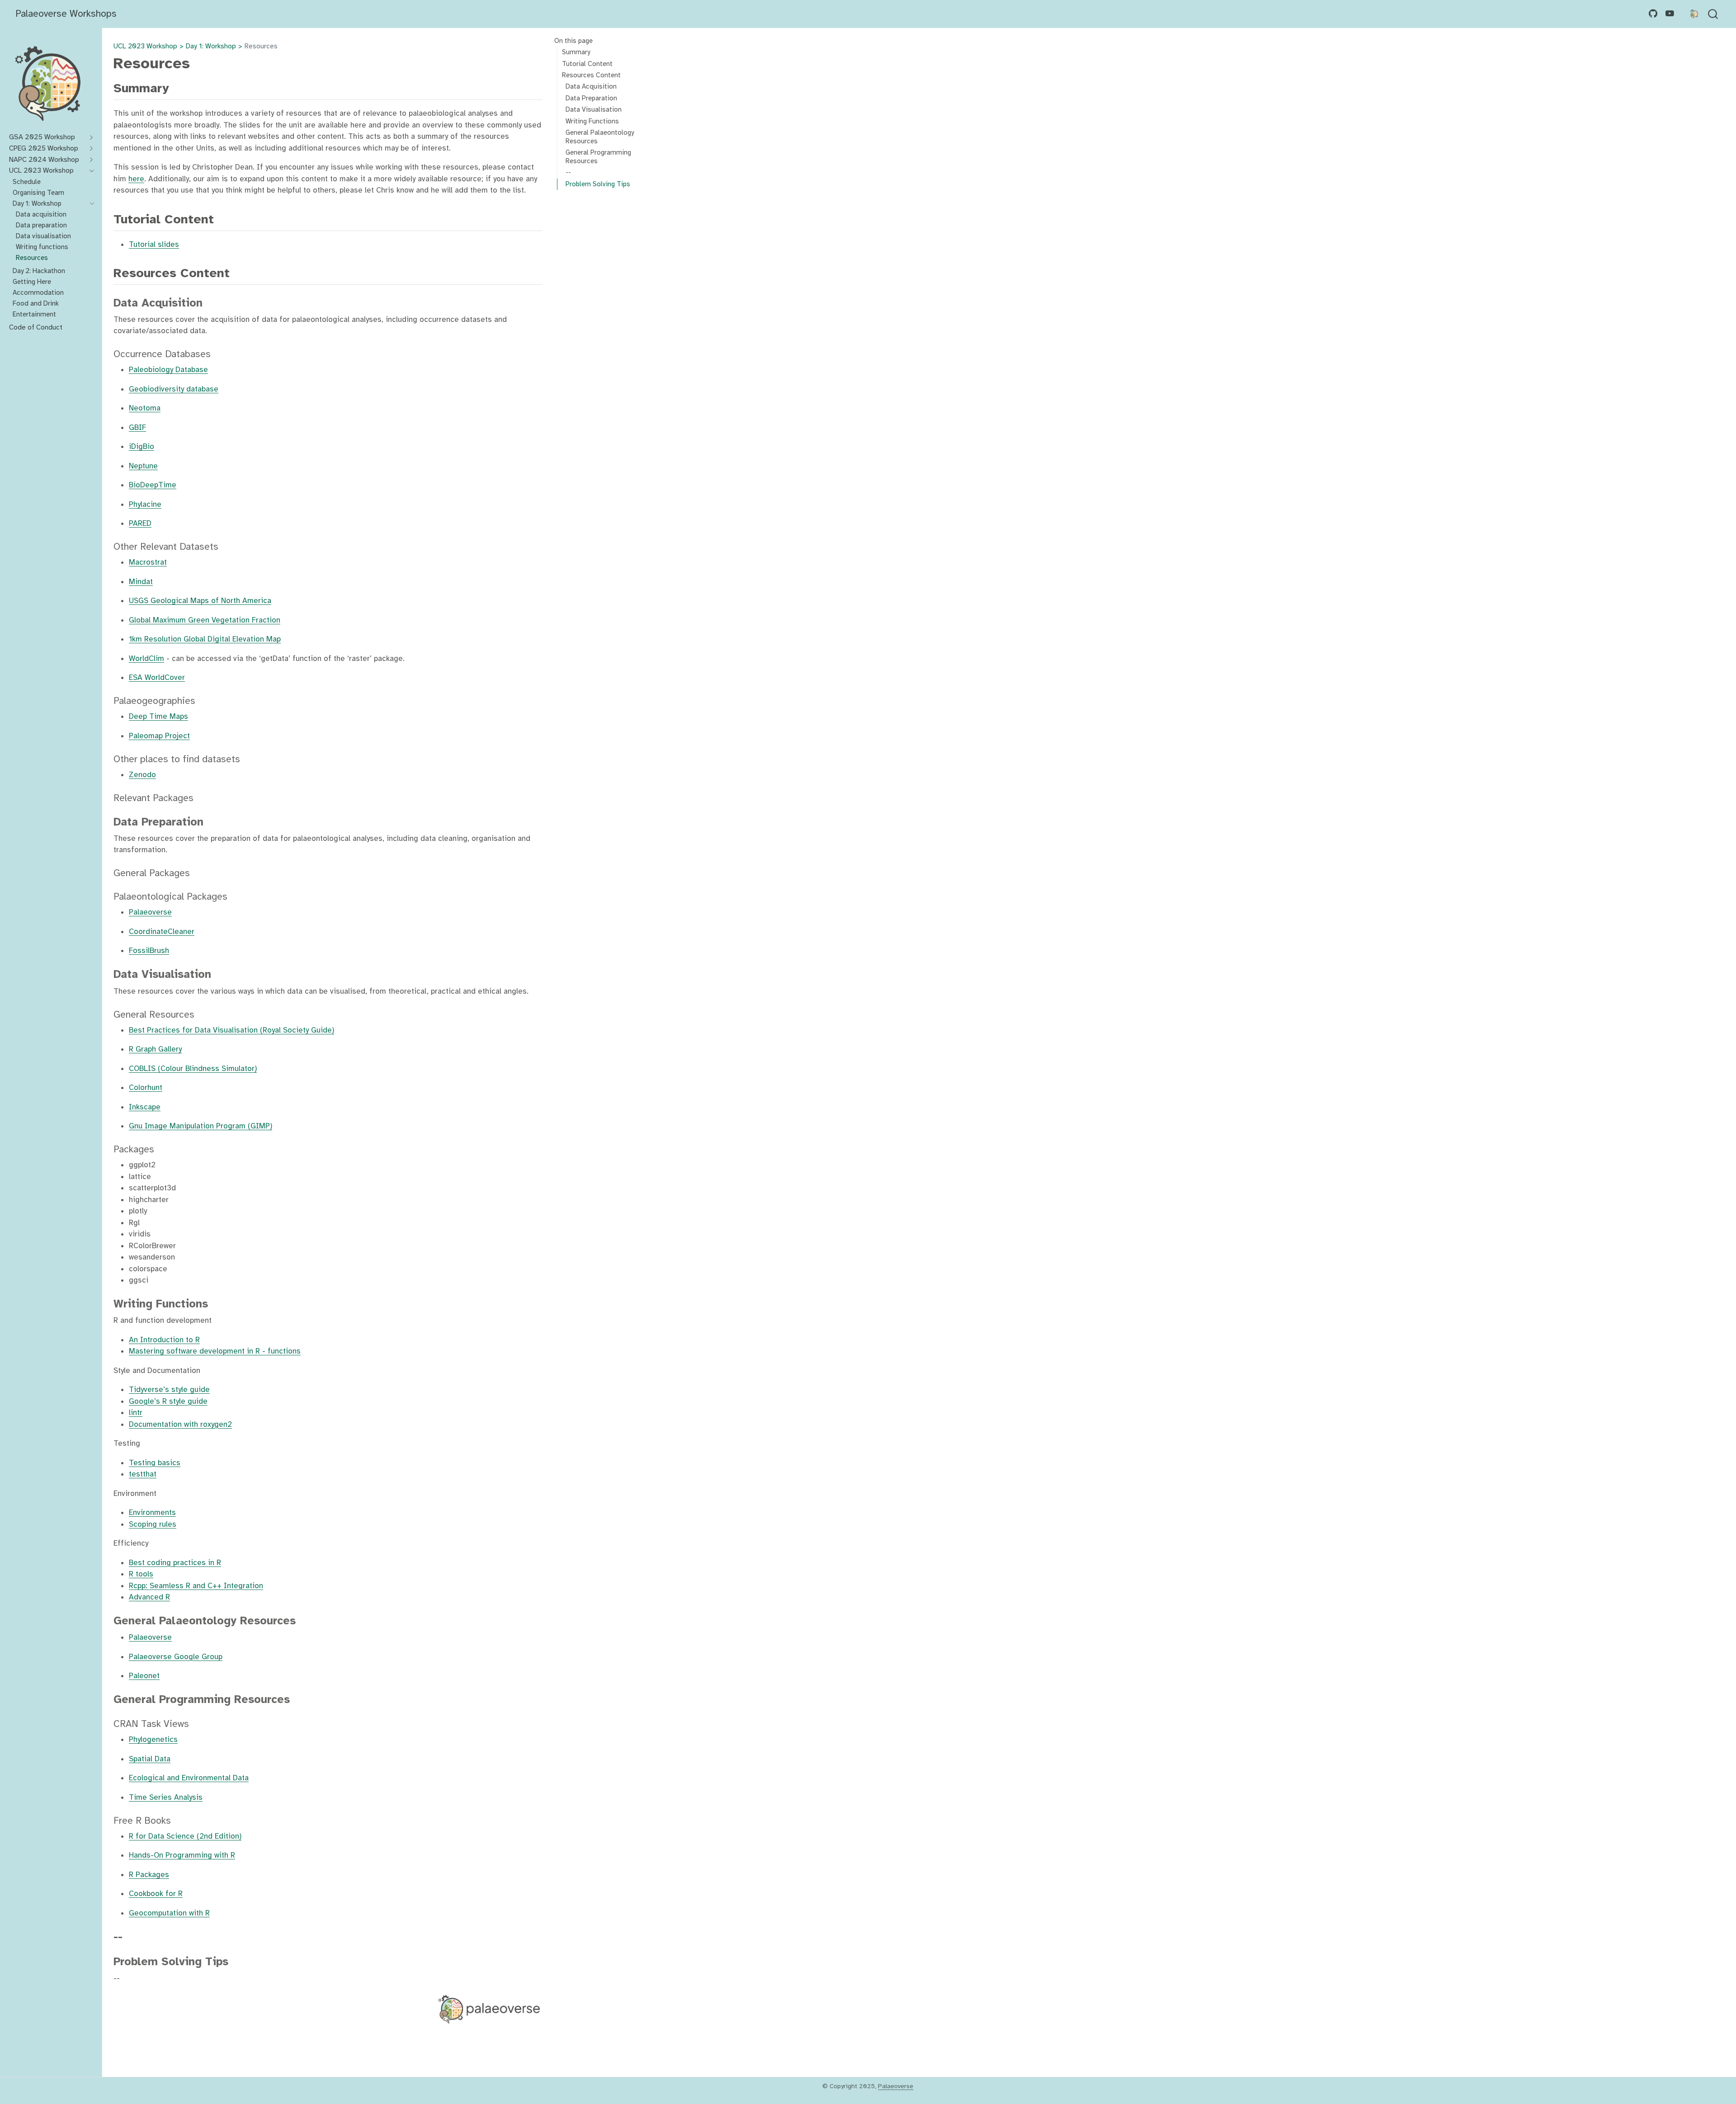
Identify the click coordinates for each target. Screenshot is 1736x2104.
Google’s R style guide (168, 1401)
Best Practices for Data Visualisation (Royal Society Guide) (231, 1030)
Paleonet (144, 1676)
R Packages (149, 1875)
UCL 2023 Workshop (145, 46)
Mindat (141, 582)
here (136, 179)
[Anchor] (178, 87)
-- (568, 172)
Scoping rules (153, 1524)
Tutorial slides (154, 244)
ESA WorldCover (157, 677)
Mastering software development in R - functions (215, 1351)
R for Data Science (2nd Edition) (185, 1836)
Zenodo (142, 775)
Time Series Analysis (166, 1797)
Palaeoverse (150, 912)
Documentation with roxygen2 (180, 1424)
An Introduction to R (164, 1340)
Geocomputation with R (169, 1913)
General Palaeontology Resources (600, 137)
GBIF (137, 427)
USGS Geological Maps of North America (200, 601)
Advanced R (149, 1597)
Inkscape (145, 1107)
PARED (140, 523)
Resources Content (591, 75)
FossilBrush (149, 951)
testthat (143, 1474)
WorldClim (146, 658)
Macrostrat (148, 562)
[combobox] (1713, 14)
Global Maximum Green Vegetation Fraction (205, 620)
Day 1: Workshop (211, 46)
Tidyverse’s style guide (169, 1389)
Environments (152, 1512)
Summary (576, 52)
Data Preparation (591, 98)
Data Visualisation (594, 109)
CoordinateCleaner (162, 932)
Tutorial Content (587, 63)
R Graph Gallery (155, 1049)
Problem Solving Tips (598, 184)
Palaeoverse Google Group (176, 1657)
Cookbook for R (156, 1894)
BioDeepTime (153, 485)
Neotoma (145, 408)
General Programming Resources (598, 157)
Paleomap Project (159, 736)
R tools (141, 1574)
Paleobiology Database (168, 370)
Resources (261, 46)
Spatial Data (150, 1759)
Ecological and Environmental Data (189, 1778)
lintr (136, 1413)
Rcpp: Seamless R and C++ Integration (196, 1586)
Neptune (143, 466)
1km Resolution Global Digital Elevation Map (205, 639)
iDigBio (142, 446)
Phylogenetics (153, 1739)
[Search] (1713, 14)
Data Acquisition (591, 86)
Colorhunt (146, 1087)
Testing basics (155, 1463)
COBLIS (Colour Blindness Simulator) (193, 1069)
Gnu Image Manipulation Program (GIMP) (200, 1126)
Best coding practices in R (175, 1563)
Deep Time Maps (158, 716)
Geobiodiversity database (174, 389)
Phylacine (145, 504)
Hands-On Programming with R (182, 1855)
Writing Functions (592, 121)
